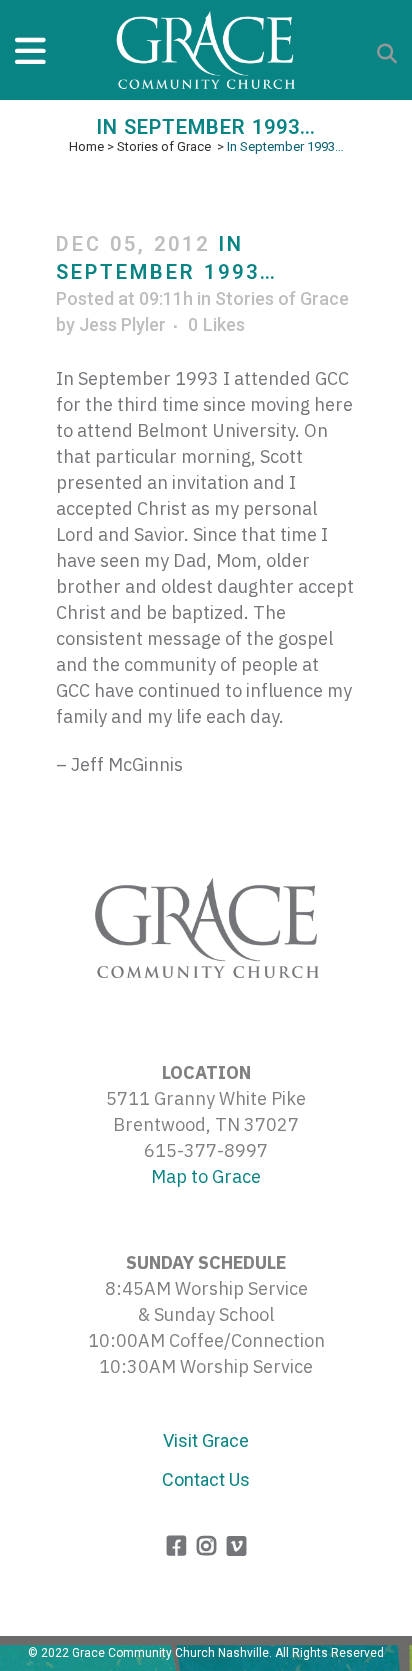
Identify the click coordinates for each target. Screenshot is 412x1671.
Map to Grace (206, 1176)
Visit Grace (206, 1440)
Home (86, 146)
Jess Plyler (122, 324)
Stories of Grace (164, 146)
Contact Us (206, 1479)
